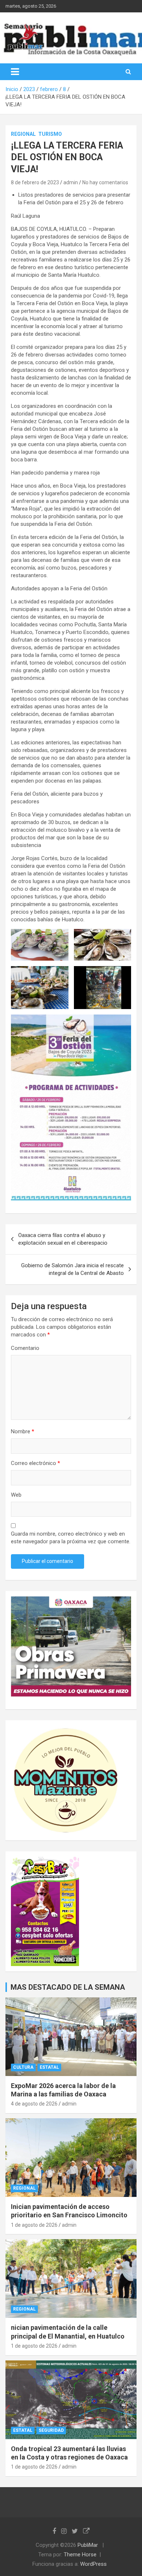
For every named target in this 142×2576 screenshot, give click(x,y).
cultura (23, 2067)
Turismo (50, 134)
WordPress (93, 2564)
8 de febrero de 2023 (35, 182)
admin (71, 182)
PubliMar (88, 2545)
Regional (23, 134)
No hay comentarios (105, 182)
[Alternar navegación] (15, 72)
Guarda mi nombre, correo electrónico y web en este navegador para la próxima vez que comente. (71, 1538)
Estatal (49, 2067)
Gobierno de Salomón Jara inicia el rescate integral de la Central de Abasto (72, 1269)
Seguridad (51, 2430)
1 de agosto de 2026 (34, 2225)
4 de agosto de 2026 (34, 2104)
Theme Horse (80, 2555)
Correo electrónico (35, 1463)
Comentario (25, 1348)
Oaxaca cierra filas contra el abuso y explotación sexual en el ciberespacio (63, 1239)
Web (16, 1495)
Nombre (23, 1431)
